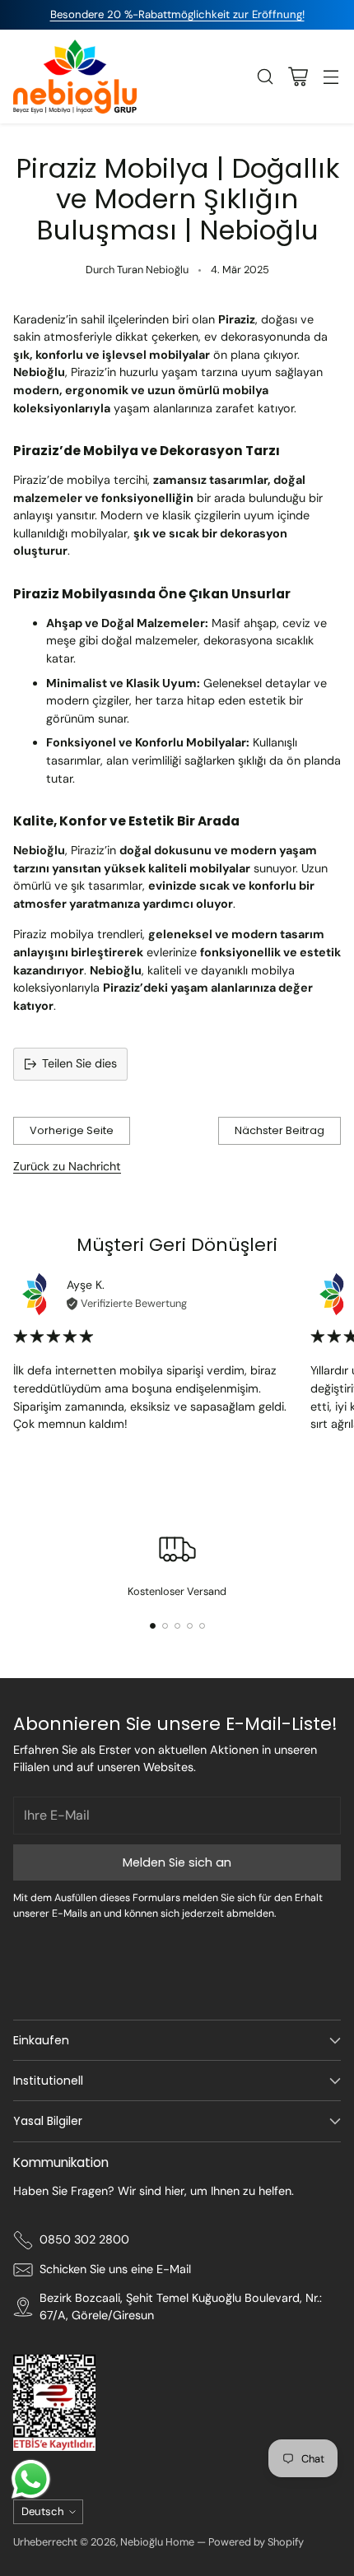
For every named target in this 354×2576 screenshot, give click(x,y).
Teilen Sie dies (79, 1063)
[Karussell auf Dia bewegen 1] (153, 1626)
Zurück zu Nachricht (67, 1166)
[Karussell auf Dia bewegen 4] (190, 1626)
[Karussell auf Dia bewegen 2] (165, 1626)
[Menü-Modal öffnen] (331, 76)
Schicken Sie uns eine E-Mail (115, 2269)
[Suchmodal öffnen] (265, 76)
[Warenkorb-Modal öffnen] (298, 76)
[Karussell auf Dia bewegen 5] (202, 1626)
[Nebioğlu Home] (75, 77)
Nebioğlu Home (157, 2542)
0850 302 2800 (84, 2239)
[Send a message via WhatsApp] (31, 2479)
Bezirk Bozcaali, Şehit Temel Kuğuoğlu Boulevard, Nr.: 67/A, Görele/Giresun (181, 2307)
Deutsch (43, 2511)
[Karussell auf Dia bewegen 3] (177, 1626)
